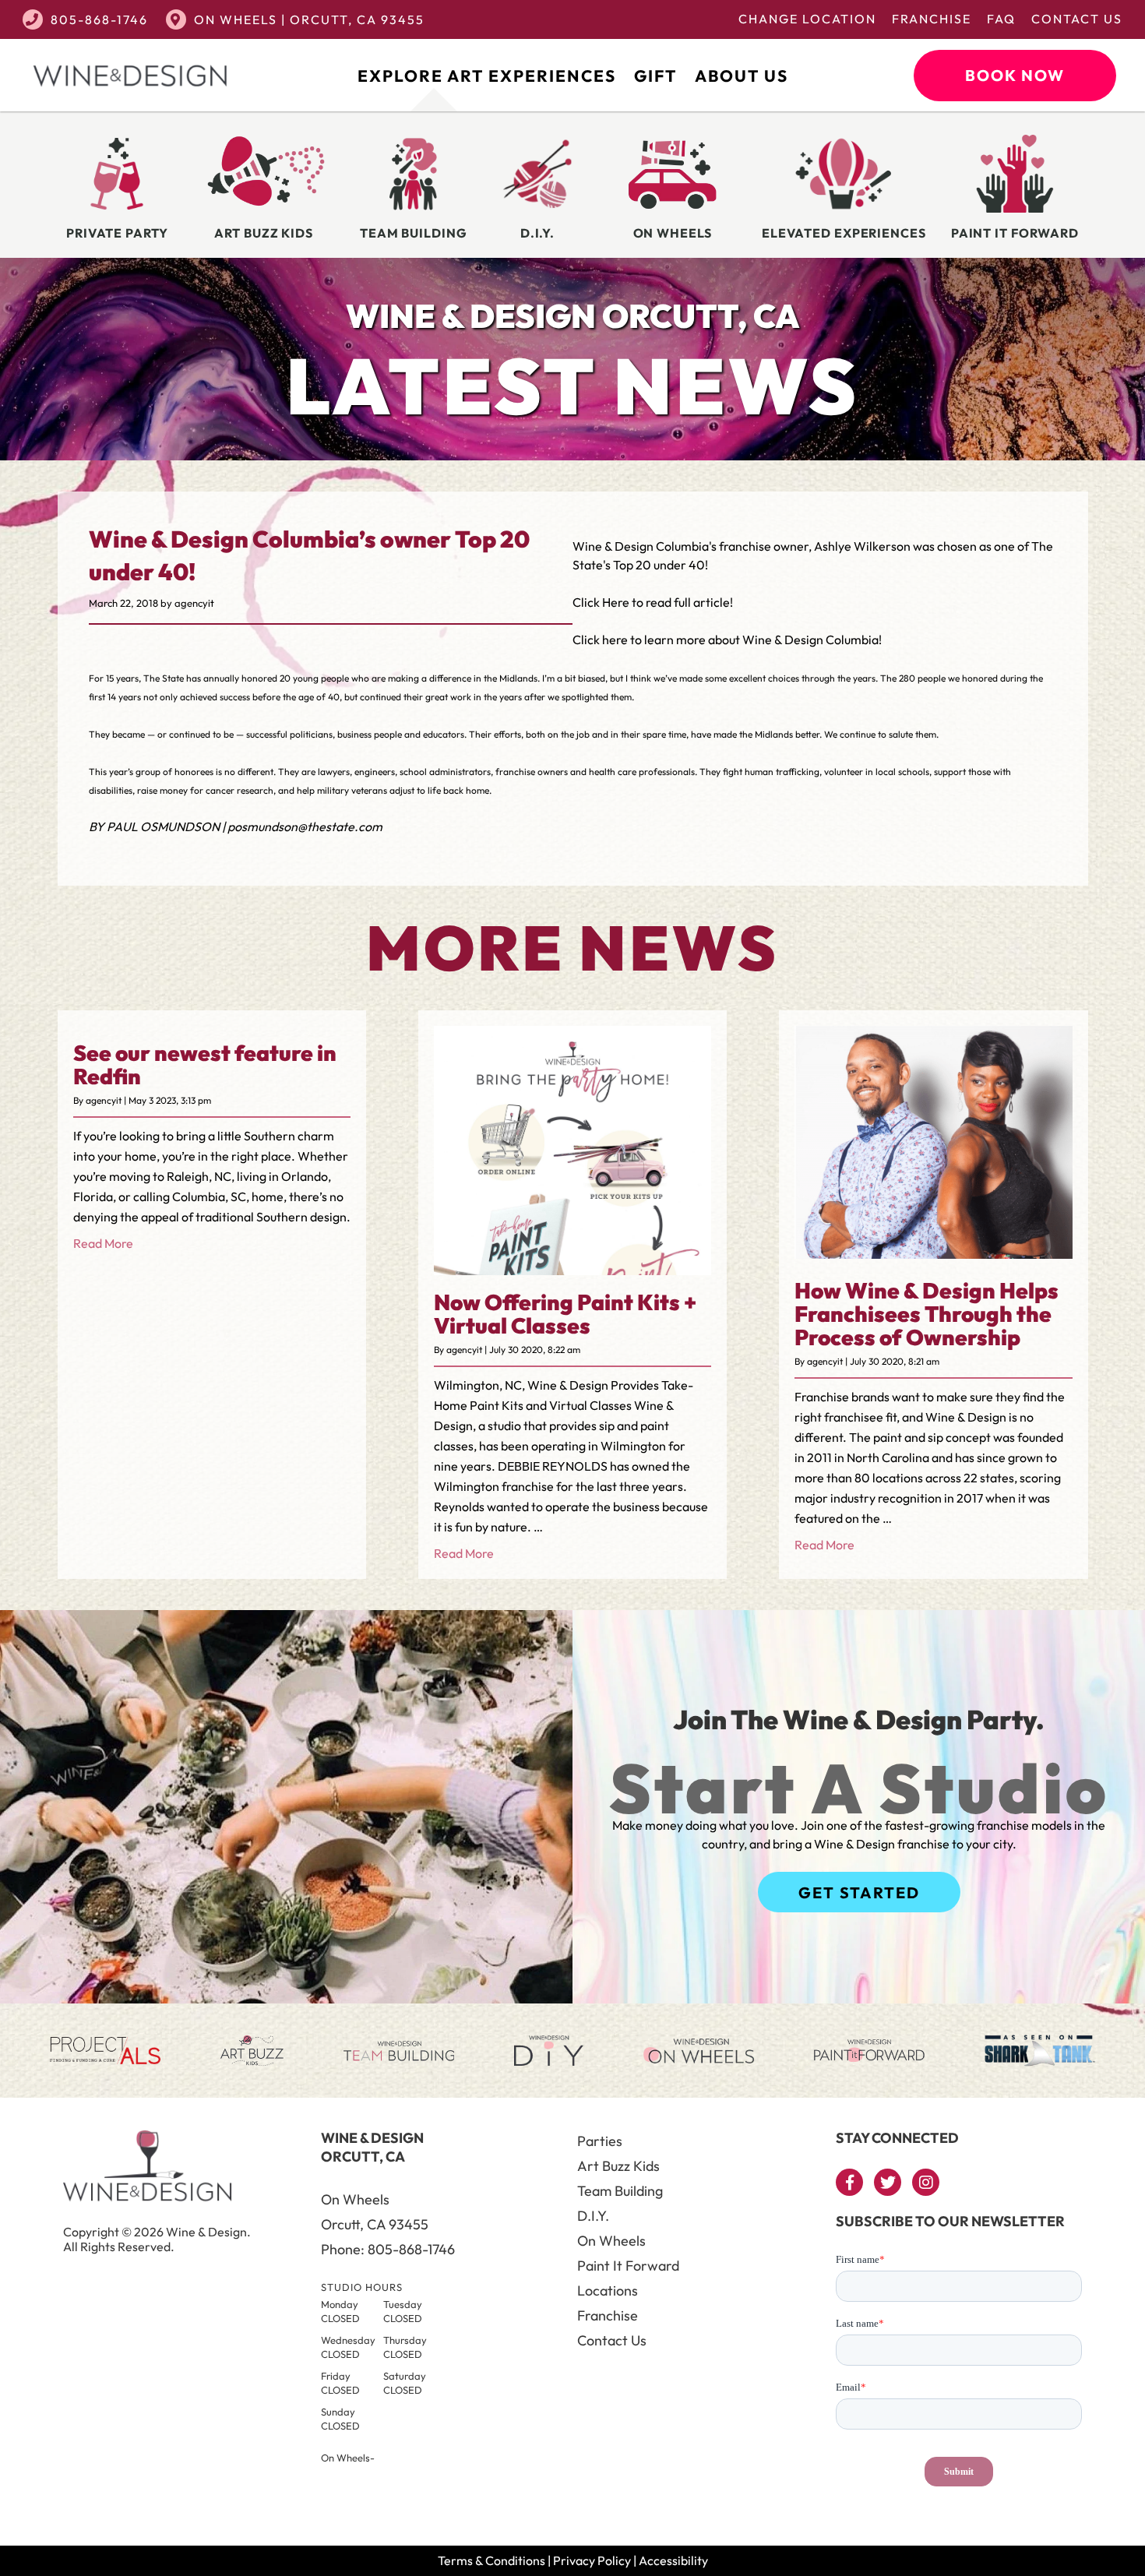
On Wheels (611, 2241)
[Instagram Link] (926, 2182)
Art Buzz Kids (618, 2166)
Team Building (620, 2191)
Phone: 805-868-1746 (388, 2249)
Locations (608, 2291)
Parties (600, 2141)
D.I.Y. (593, 2216)
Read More (103, 1243)
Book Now (1015, 75)
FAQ (1001, 19)
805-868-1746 (99, 19)
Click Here (601, 602)
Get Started (859, 1892)
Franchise (932, 19)
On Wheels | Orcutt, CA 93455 (309, 19)
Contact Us (1077, 19)
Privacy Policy (592, 2560)
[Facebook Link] (849, 2182)
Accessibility (673, 2560)
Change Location (807, 19)
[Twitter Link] (888, 2182)
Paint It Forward (628, 2266)
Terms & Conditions (491, 2560)
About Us (742, 76)
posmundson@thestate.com (305, 826)
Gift (655, 76)
